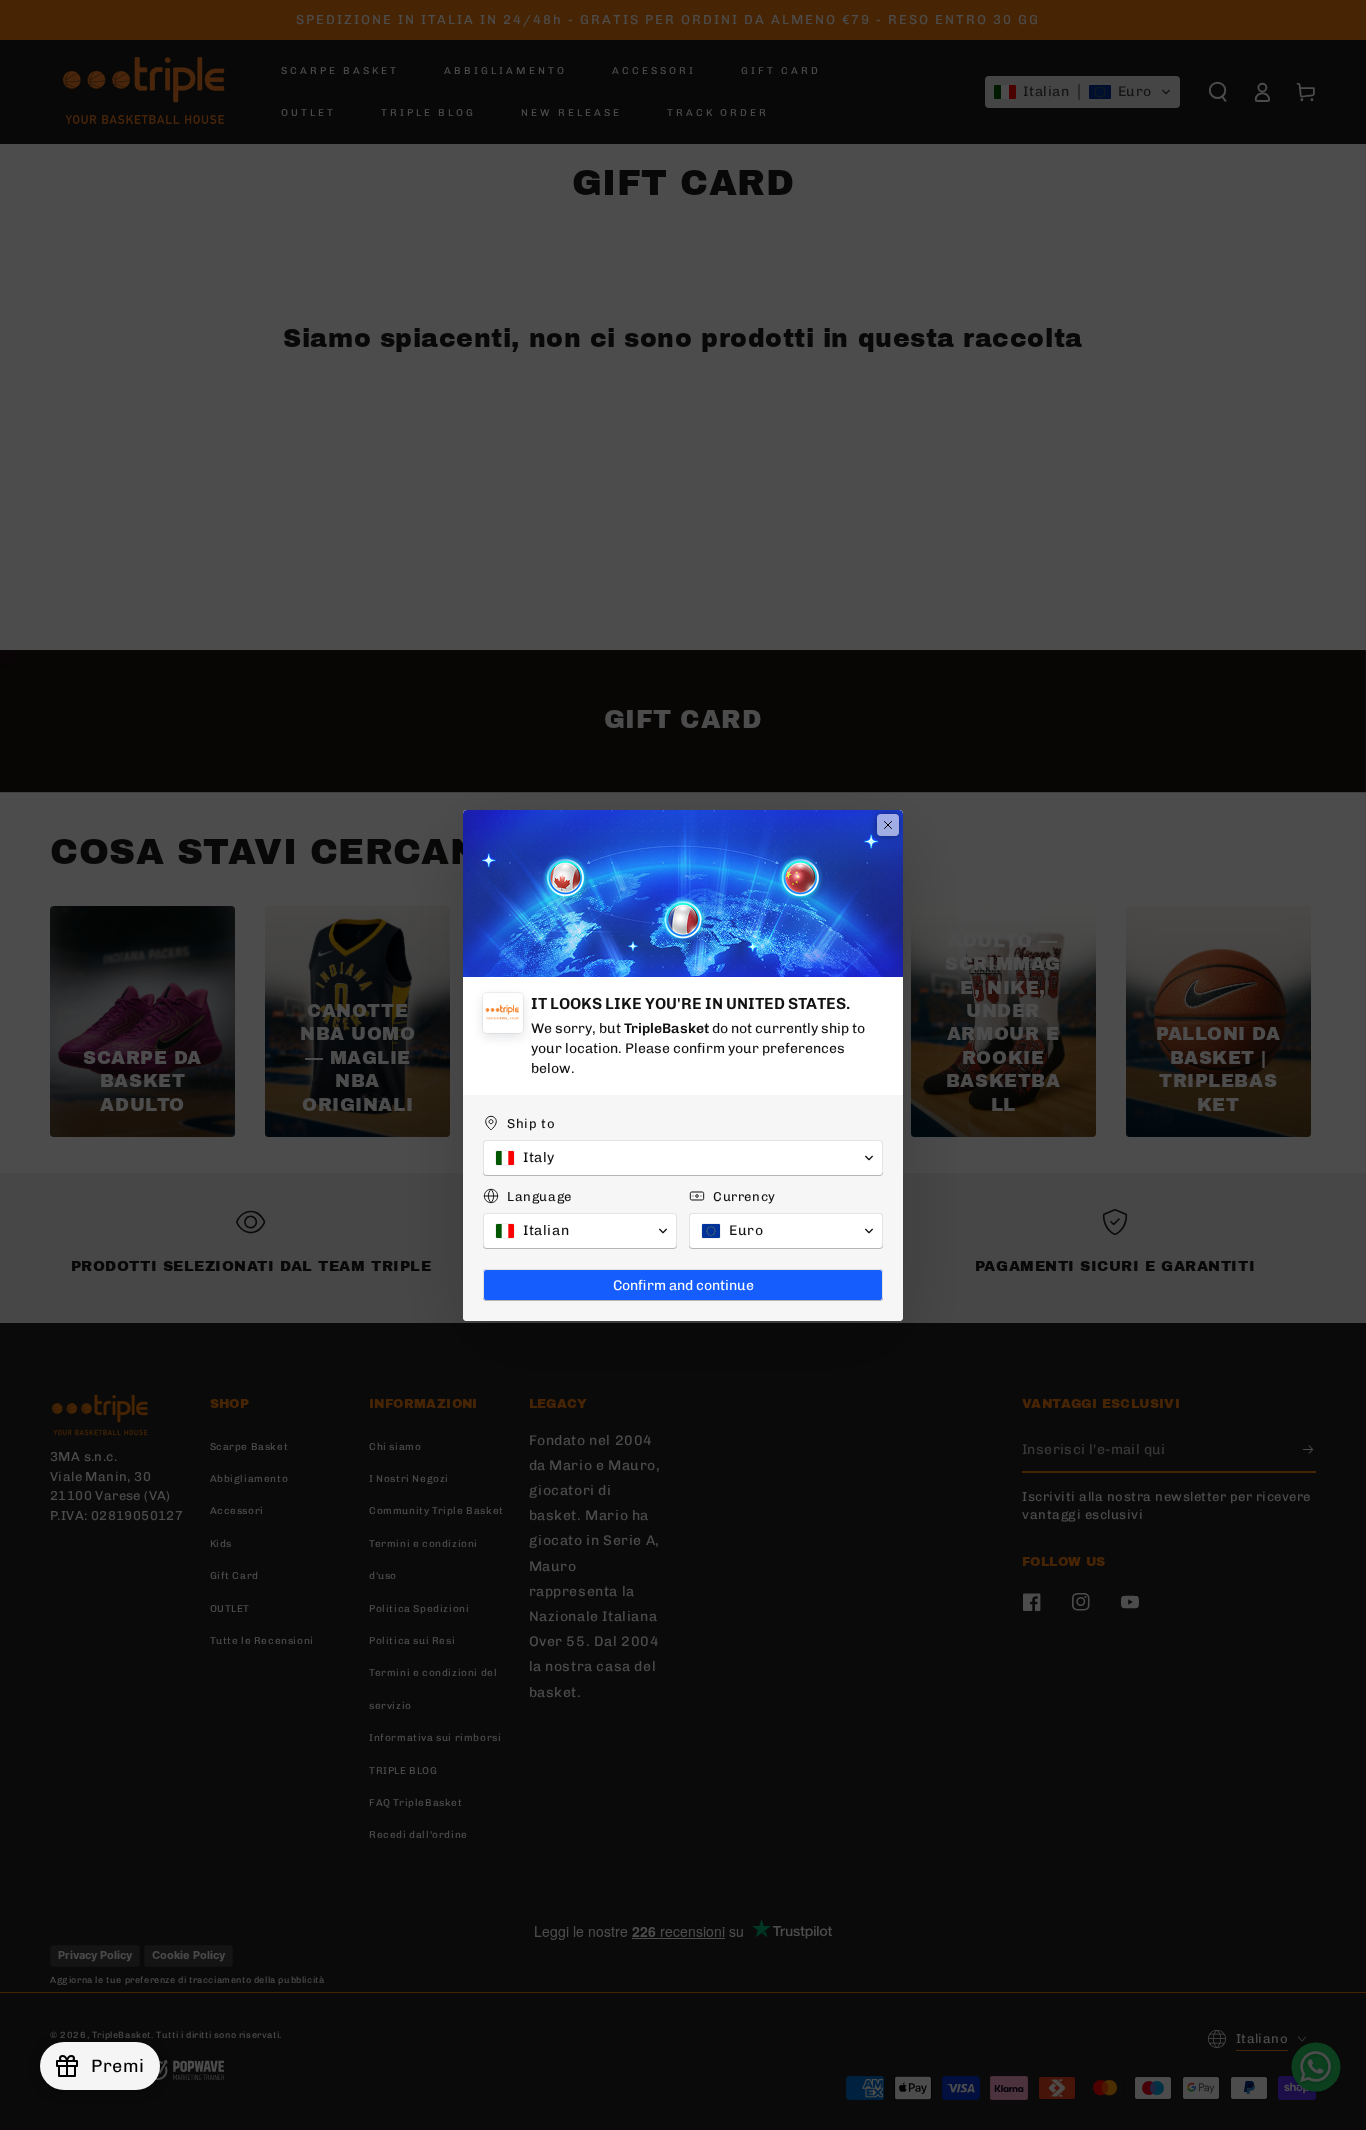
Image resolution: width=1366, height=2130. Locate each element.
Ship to (531, 1123)
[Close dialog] (888, 825)
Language (539, 1196)
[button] (683, 1158)
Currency (744, 1196)
